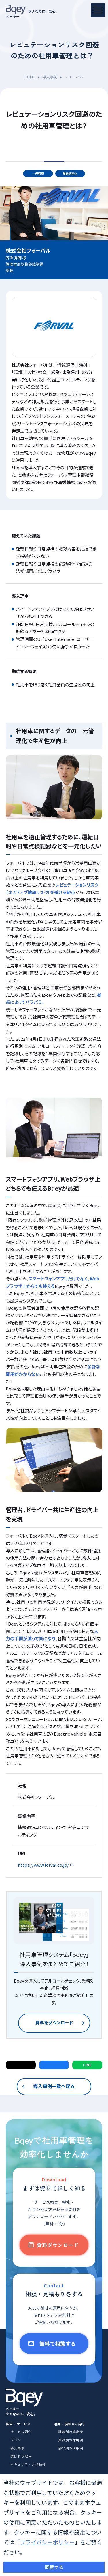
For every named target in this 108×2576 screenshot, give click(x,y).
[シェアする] (54, 2065)
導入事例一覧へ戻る (54, 2086)
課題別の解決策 (71, 2432)
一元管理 (38, 173)
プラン (16, 2440)
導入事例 (50, 77)
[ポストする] (21, 2065)
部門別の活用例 (71, 2448)
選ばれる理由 (21, 2456)
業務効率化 (70, 173)
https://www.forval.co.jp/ (43, 1865)
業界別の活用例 (71, 2440)
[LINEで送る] (87, 2065)
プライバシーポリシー (47, 2542)
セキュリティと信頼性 (28, 2464)
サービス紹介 (21, 2432)
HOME (30, 77)
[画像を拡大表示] (54, 787)
